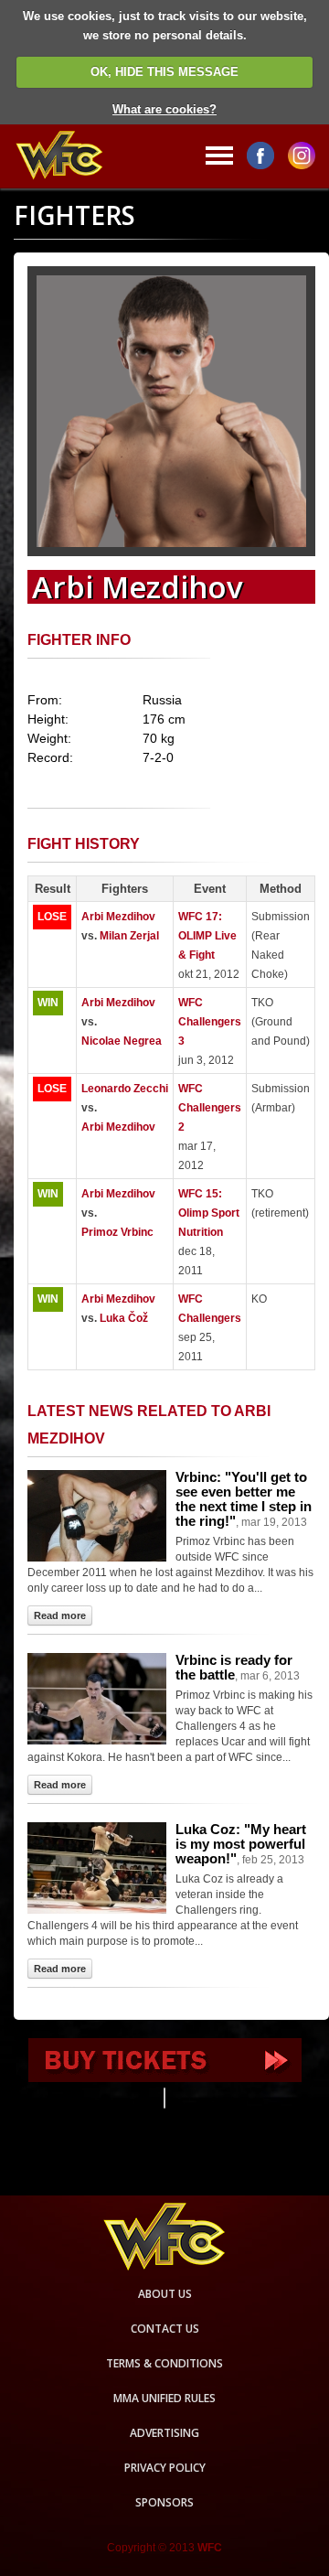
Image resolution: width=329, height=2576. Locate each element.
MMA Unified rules (164, 2398)
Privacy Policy (165, 2468)
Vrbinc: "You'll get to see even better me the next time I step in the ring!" (244, 1499)
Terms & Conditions (164, 2363)
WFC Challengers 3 (210, 1022)
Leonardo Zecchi (125, 1089)
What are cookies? (164, 109)
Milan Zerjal (129, 936)
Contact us (165, 2329)
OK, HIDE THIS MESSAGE (164, 72)
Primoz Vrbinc (117, 1232)
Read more (60, 1615)
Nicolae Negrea (122, 1041)
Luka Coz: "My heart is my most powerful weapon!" (241, 1844)
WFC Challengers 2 (210, 1108)
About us (165, 2294)
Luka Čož (124, 1318)
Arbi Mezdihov (118, 917)
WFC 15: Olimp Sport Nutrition (209, 1213)
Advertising (164, 2433)
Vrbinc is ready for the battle (234, 1667)
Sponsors (164, 2502)
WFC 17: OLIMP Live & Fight (207, 936)
